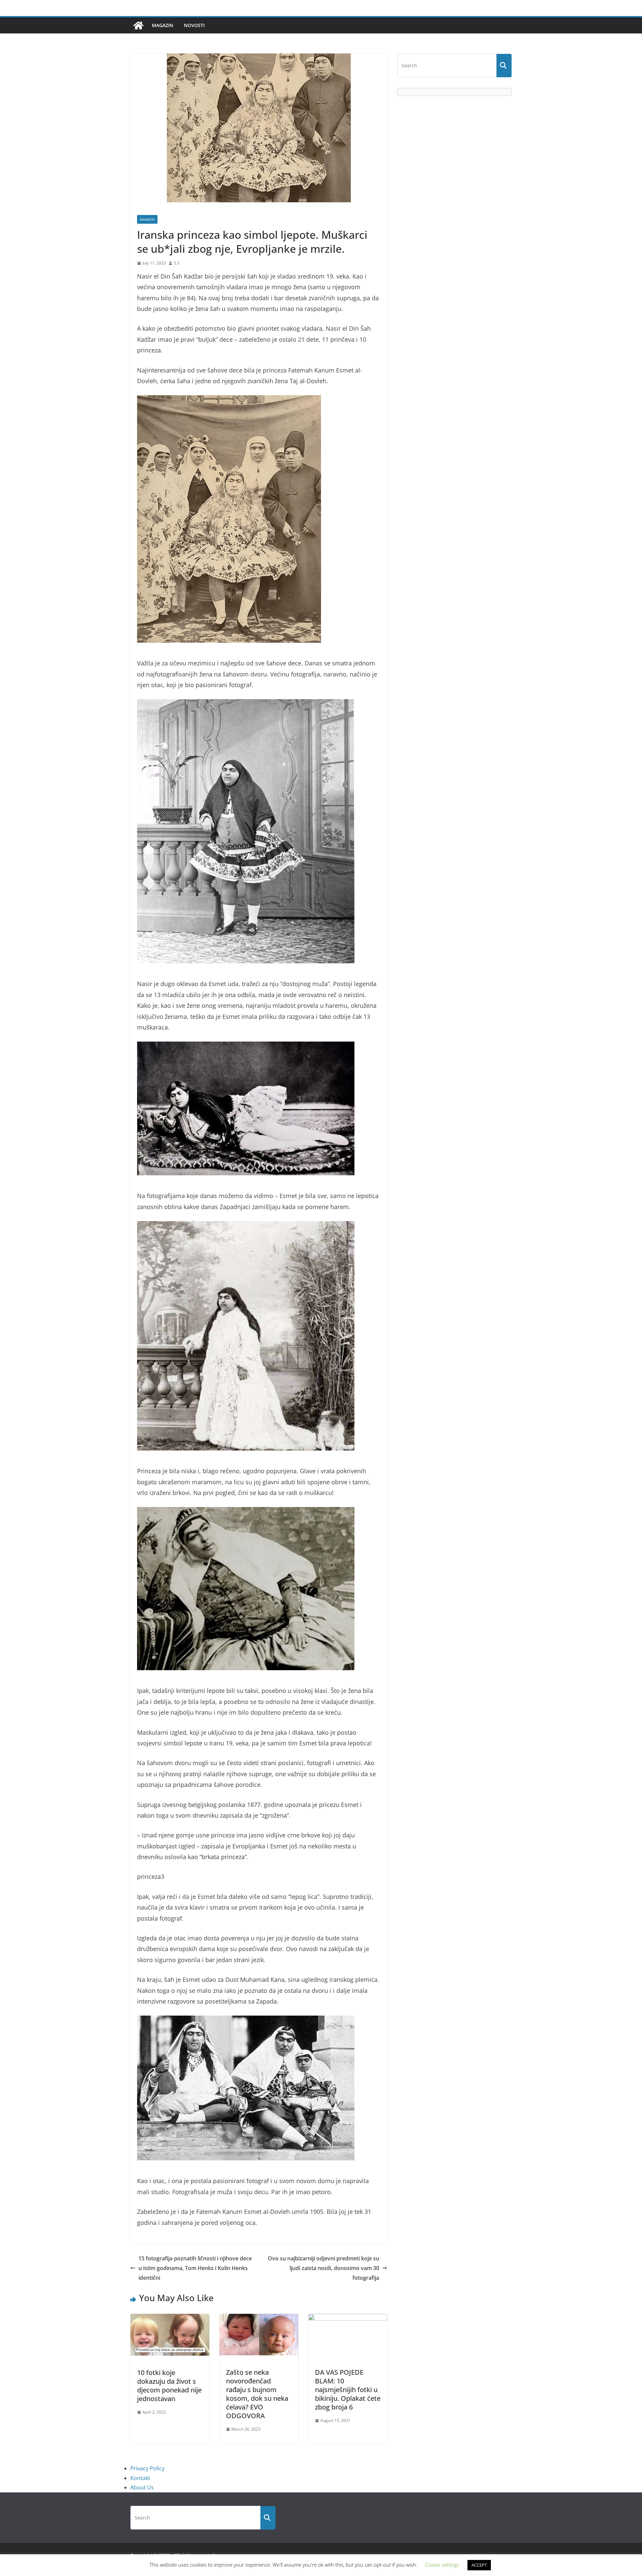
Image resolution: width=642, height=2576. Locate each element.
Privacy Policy (147, 2468)
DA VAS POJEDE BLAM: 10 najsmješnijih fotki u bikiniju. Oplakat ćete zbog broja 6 (348, 2390)
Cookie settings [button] (442, 2565)
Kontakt (140, 2478)
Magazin (163, 25)
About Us (142, 2487)
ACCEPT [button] (479, 2565)
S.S (177, 263)
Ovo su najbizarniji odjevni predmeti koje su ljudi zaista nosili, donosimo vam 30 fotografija (324, 2268)
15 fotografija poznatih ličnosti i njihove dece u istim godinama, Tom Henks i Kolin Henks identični (195, 2268)
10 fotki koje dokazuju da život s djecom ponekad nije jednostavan (169, 2386)
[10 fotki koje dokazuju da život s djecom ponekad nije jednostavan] (170, 2319)
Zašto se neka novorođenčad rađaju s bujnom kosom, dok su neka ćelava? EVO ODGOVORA (257, 2394)
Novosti (194, 25)
